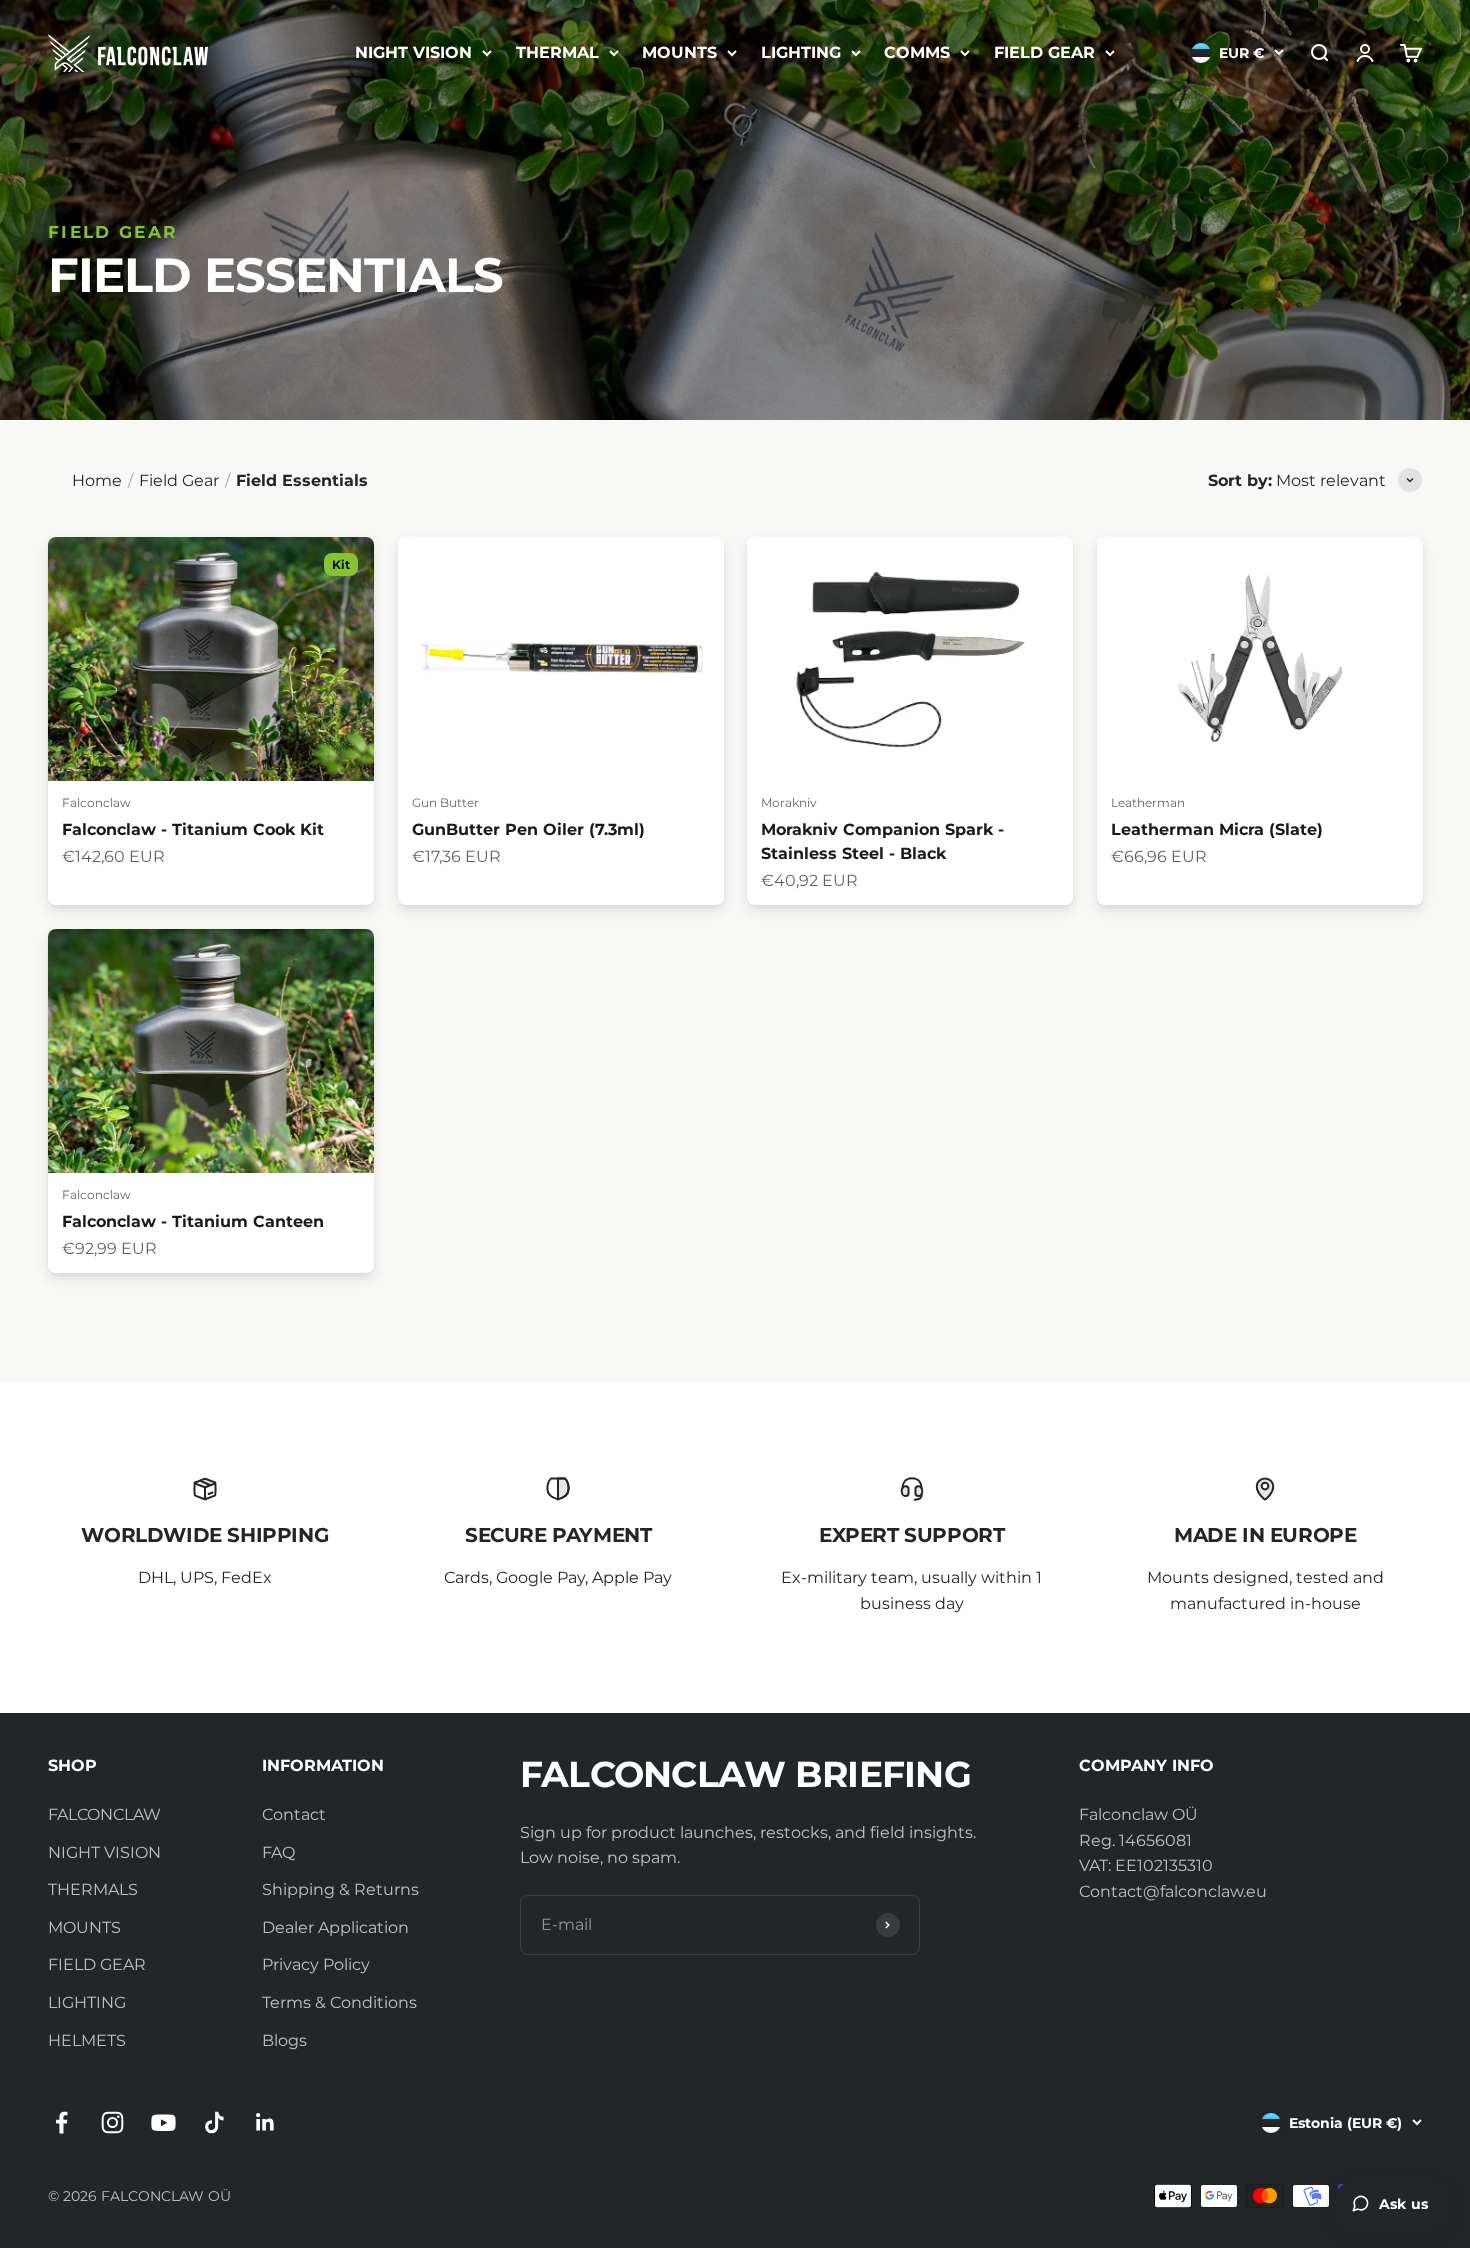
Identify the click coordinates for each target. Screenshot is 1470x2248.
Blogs (284, 2040)
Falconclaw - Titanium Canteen (193, 1221)
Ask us (1403, 2204)
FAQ (278, 1852)
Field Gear (179, 480)
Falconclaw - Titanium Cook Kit (193, 829)
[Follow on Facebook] (61, 2122)
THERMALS (93, 1889)
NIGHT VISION (413, 52)
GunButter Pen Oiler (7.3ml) (528, 829)
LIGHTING (801, 52)
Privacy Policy (316, 1964)
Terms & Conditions (339, 2002)
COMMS (917, 52)
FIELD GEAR (1044, 52)
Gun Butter (445, 802)
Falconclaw (96, 802)
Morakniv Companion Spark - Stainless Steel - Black (882, 841)
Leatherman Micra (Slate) (1217, 829)
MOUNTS (679, 52)
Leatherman (1148, 802)
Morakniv (789, 802)
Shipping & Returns (340, 1889)
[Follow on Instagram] (112, 2122)
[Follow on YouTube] (163, 2122)
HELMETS (87, 2040)
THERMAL (557, 52)
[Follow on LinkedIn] (265, 2122)
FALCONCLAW (104, 1814)
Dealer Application (335, 1927)
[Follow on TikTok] (214, 2122)
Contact (294, 1814)
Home (97, 480)
